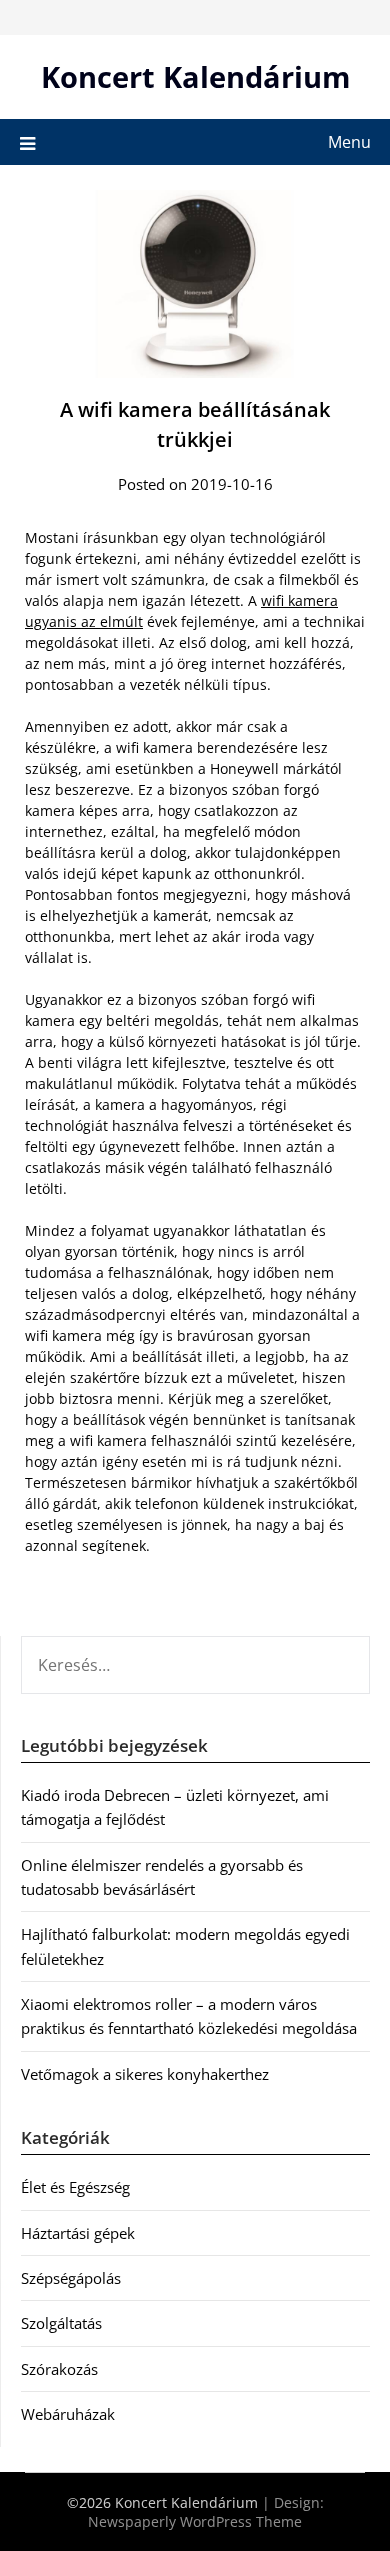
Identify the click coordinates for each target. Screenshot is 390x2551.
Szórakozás (59, 2369)
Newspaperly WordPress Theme (195, 2521)
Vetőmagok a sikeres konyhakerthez (145, 2074)
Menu (349, 142)
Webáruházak (68, 2414)
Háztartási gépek (78, 2233)
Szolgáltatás (61, 2323)
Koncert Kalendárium (195, 76)
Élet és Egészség (75, 2187)
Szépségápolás (71, 2278)
